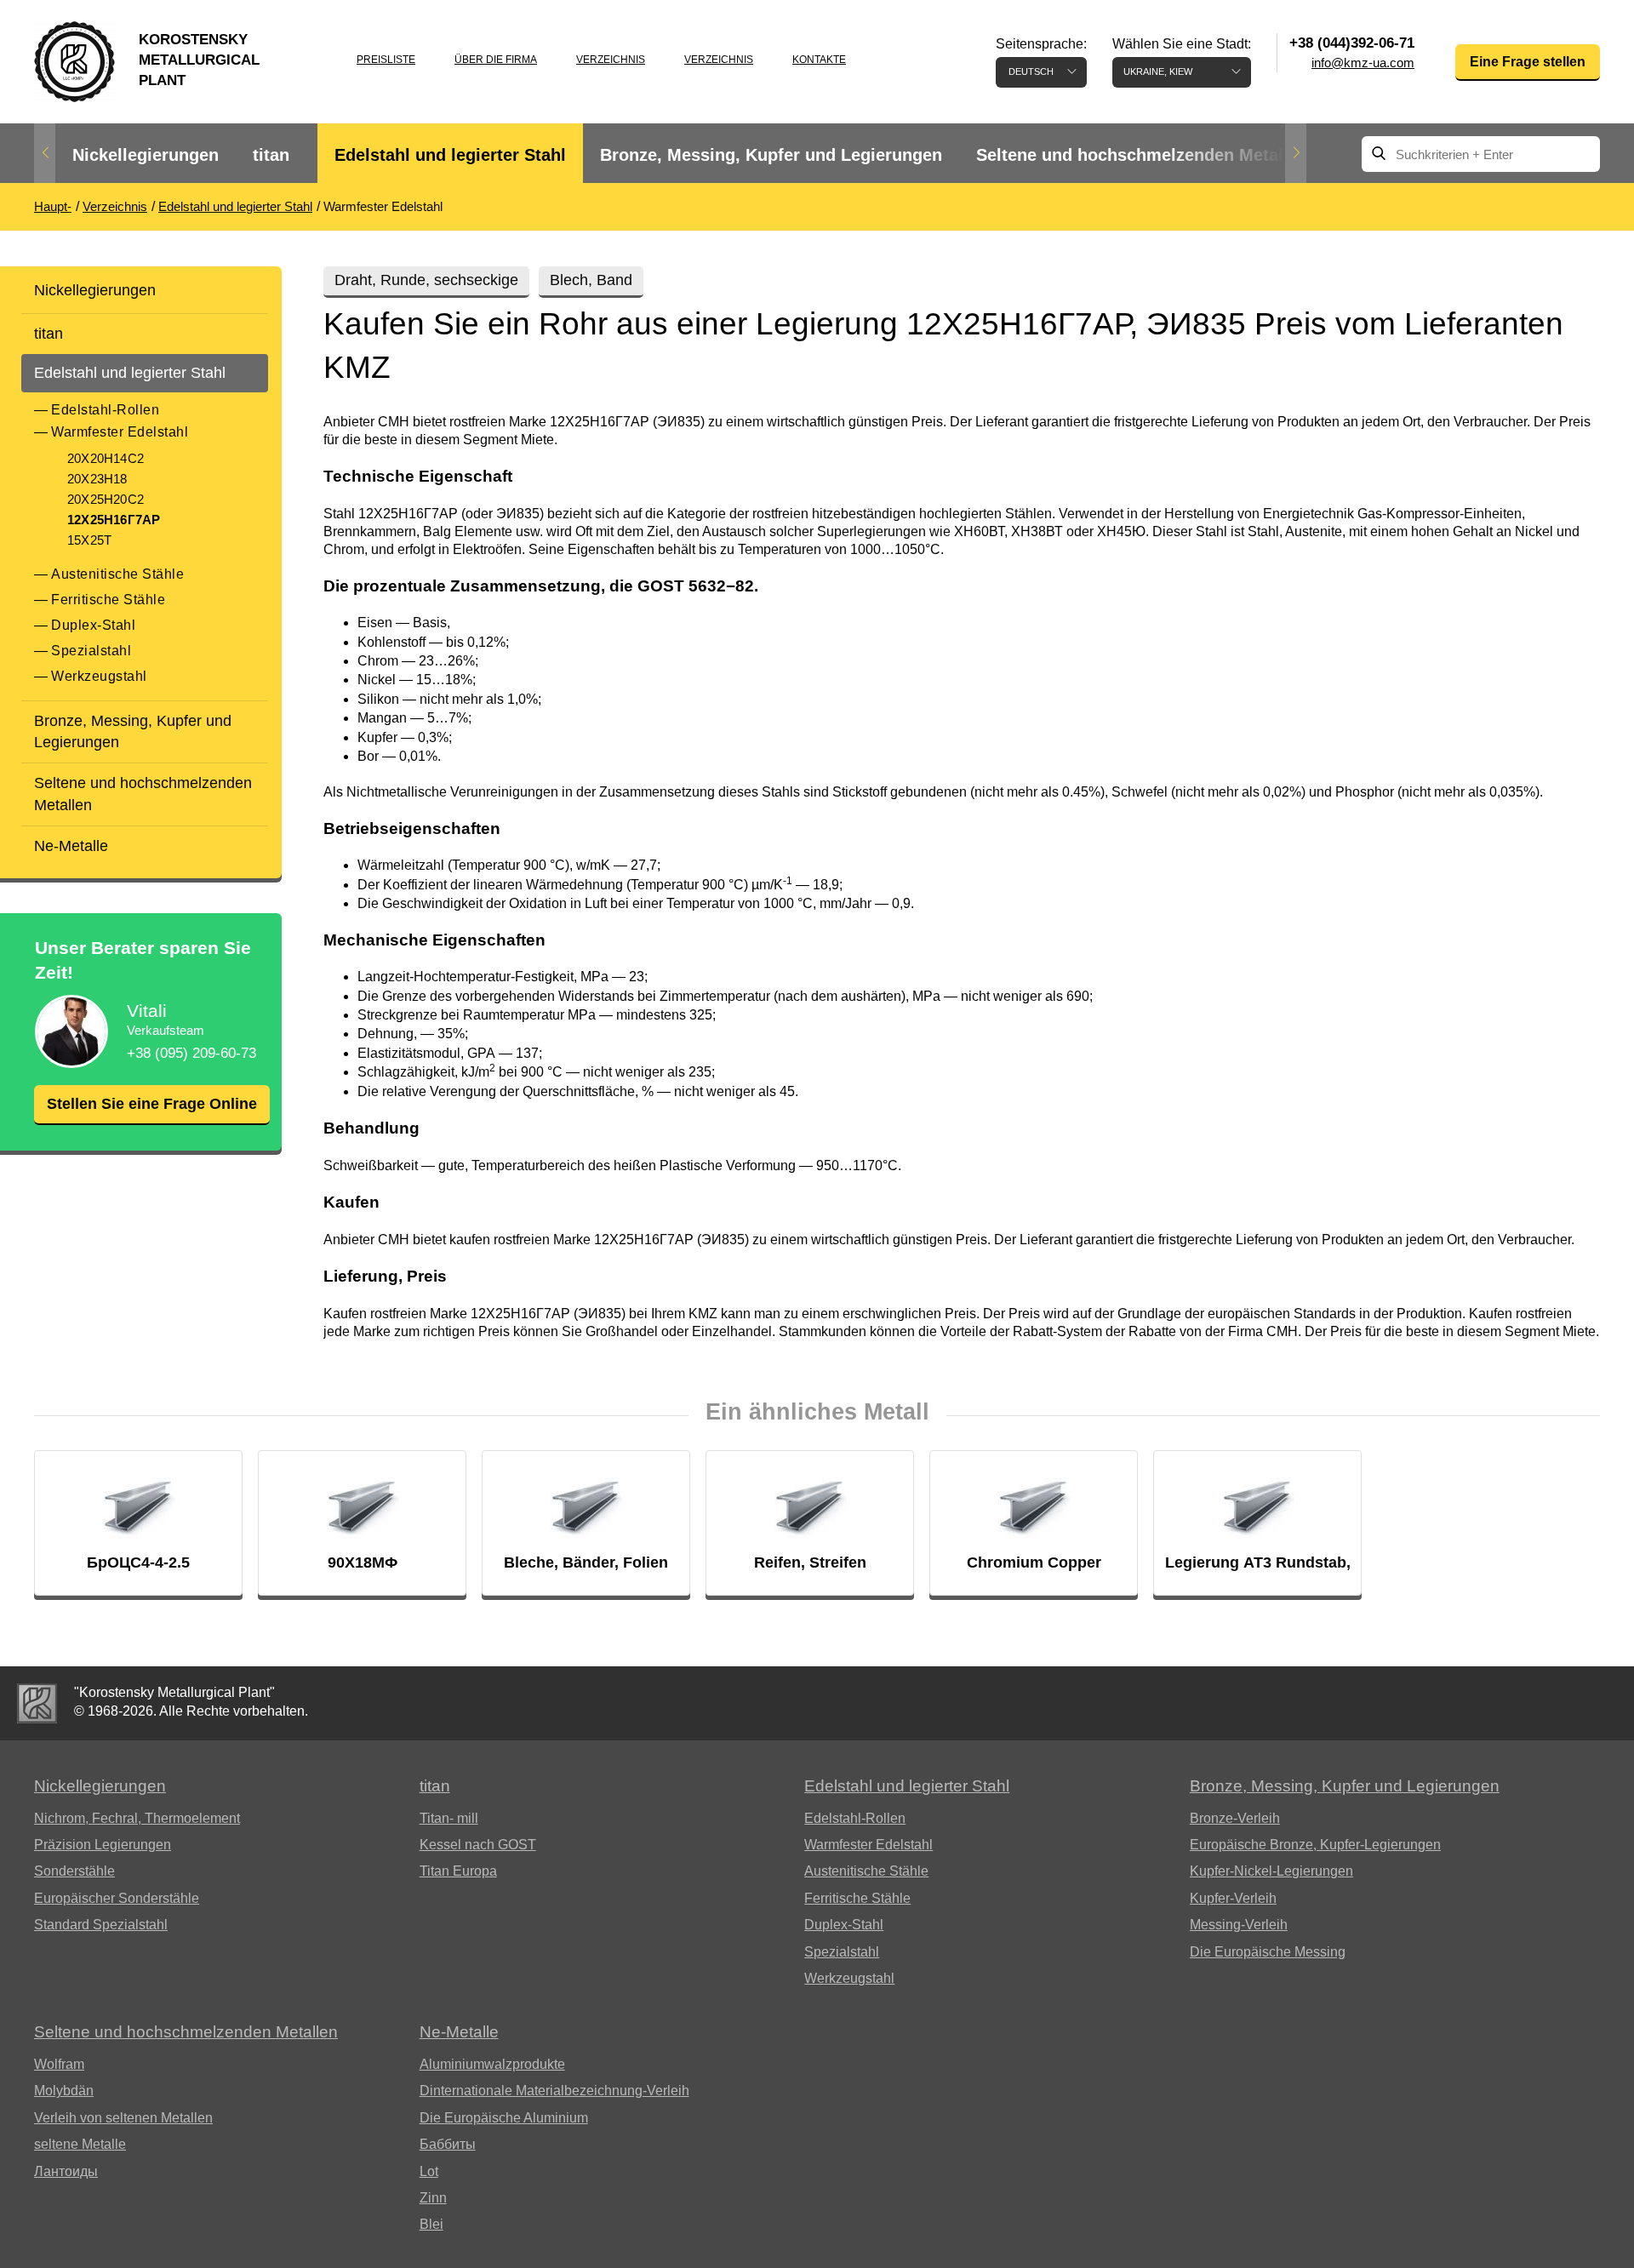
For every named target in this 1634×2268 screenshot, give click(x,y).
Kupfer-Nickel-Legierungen (1271, 1871)
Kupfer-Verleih (1233, 1898)
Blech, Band (591, 280)
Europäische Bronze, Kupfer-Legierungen (1315, 1845)
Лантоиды (66, 2171)
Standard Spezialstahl (101, 1925)
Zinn (433, 2198)
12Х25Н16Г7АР (114, 520)
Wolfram (59, 2064)
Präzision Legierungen (103, 1845)
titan (271, 155)
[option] (146, 155)
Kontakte (819, 60)
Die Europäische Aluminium (504, 2118)
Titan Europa (458, 1871)
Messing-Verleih (1239, 1925)
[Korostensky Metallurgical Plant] (37, 1703)
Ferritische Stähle (108, 600)
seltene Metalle (80, 2144)
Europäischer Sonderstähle (117, 1898)
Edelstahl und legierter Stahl (450, 155)
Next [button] (1296, 153)
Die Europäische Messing (1268, 1952)
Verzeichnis (611, 60)
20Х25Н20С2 (106, 499)
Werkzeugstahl (99, 676)
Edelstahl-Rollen (105, 410)
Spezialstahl (91, 651)
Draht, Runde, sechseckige (426, 280)
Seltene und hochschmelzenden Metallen (1142, 155)
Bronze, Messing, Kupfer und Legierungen (771, 155)
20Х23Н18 (97, 479)
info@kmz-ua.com (1363, 63)
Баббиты (448, 2144)
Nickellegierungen (146, 155)
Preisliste (386, 60)
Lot (429, 2171)
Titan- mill (449, 1818)
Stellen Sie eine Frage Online (152, 1104)
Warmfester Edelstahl (120, 432)
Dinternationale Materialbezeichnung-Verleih (554, 2091)
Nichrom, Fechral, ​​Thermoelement (137, 1818)
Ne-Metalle (71, 846)
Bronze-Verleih (1235, 1818)
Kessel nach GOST (478, 1845)
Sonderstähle (74, 1871)
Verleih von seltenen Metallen (123, 2118)
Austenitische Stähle (117, 574)
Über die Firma (496, 60)
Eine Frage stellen (1528, 62)
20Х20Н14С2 (106, 458)
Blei (431, 2224)
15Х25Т (89, 540)
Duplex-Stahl (93, 625)
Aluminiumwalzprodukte (492, 2064)
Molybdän (64, 2091)
